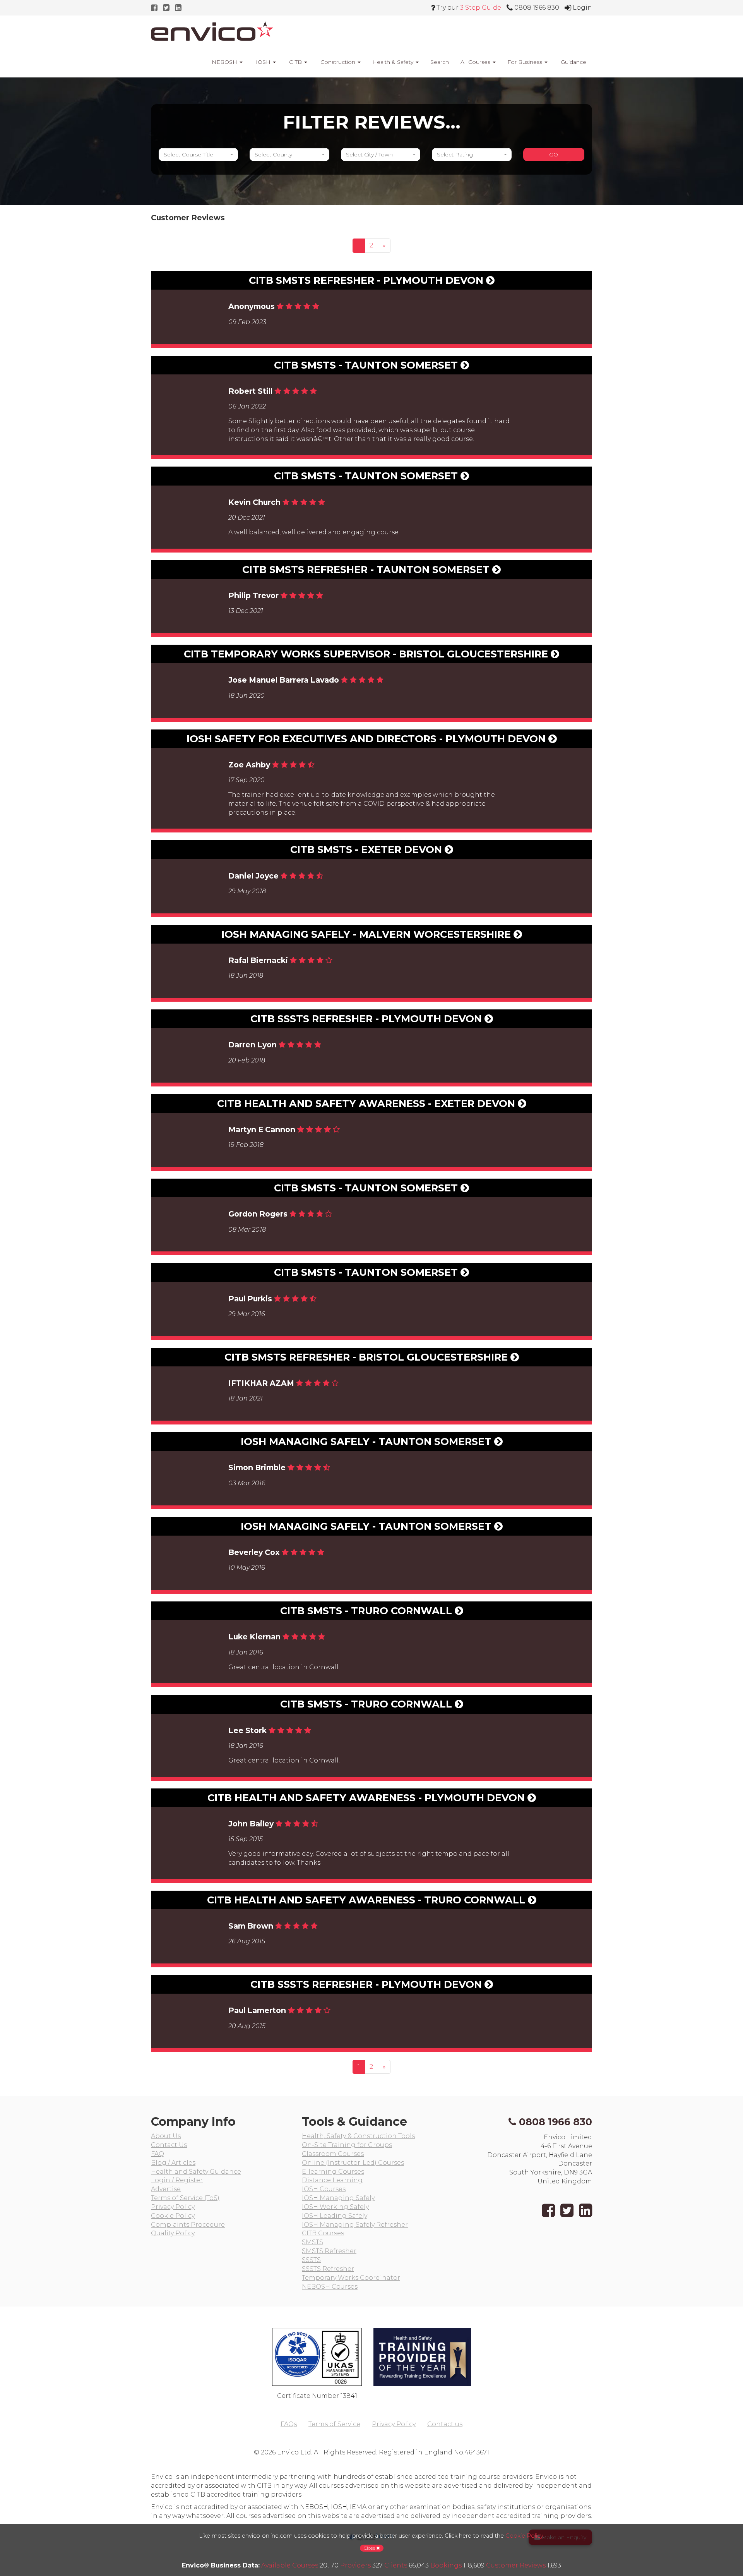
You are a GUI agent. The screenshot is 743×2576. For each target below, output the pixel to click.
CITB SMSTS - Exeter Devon (367, 849)
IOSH (263, 62)
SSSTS (311, 2260)
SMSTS (312, 2242)
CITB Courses (323, 2233)
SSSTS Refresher (328, 2269)
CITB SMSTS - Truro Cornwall (367, 1611)
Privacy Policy (173, 2207)
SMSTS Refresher (329, 2251)
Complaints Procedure (188, 2225)
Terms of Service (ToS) (185, 2198)
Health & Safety (394, 62)
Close (370, 2548)
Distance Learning (332, 2180)
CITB (295, 62)
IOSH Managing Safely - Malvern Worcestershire (367, 934)
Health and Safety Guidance (196, 2172)
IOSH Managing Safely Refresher (355, 2225)
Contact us (445, 2424)
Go (554, 154)
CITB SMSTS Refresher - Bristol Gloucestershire (367, 1357)
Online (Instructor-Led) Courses (353, 2163)
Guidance (573, 62)
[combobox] (198, 154)
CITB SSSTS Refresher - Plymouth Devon (367, 1019)
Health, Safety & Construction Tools (358, 2136)
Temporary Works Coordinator (351, 2278)
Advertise (166, 2189)
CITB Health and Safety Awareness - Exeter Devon (367, 1103)
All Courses (476, 62)
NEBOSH (224, 62)
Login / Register (177, 2180)
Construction (338, 62)
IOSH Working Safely (335, 2207)
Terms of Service (334, 2424)
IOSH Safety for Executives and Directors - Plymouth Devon (367, 739)
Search (440, 62)
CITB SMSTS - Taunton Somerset (367, 365)
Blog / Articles (173, 2163)
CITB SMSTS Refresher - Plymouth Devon (367, 280)
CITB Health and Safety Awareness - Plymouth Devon (367, 1798)
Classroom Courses (333, 2154)
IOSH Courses (324, 2189)
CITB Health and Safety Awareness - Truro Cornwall (367, 1900)
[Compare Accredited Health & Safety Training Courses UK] (212, 31)
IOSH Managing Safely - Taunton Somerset (367, 1441)
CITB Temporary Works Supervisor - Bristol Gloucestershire (367, 654)
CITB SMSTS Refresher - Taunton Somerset (367, 569)
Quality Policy (173, 2233)
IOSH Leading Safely (335, 2216)
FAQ (158, 2154)
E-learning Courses (333, 2172)
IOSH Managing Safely (338, 2198)
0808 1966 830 (556, 2122)
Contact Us (169, 2145)
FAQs (289, 2424)
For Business (526, 62)
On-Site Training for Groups (347, 2145)
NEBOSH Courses (330, 2287)
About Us (166, 2136)
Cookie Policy (173, 2216)
